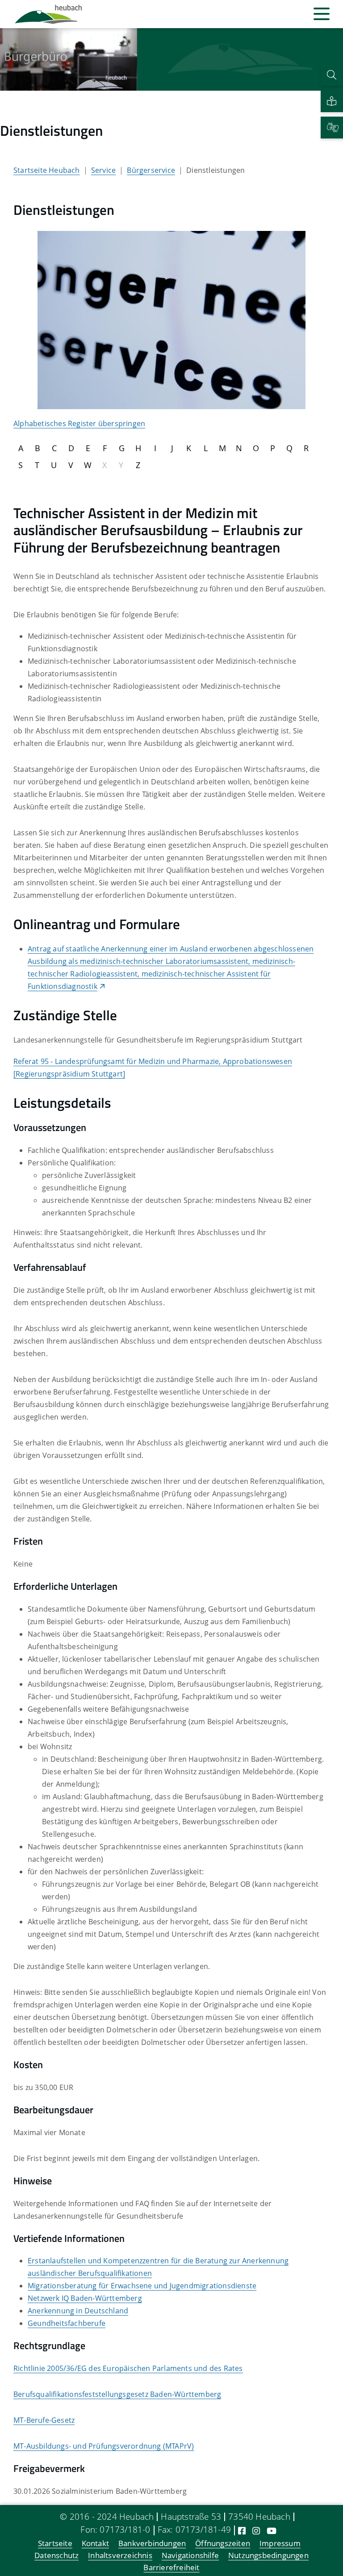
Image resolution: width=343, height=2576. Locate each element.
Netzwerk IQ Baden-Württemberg (85, 2298)
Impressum (280, 2544)
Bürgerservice (151, 170)
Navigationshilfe (190, 2556)
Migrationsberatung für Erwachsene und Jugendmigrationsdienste (142, 2286)
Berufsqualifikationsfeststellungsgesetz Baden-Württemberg (117, 2394)
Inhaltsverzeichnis (120, 2556)
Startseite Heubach (47, 170)
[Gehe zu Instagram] (256, 2531)
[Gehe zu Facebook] (242, 2531)
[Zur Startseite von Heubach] (48, 14)
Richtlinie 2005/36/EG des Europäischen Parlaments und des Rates (128, 2368)
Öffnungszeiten (223, 2544)
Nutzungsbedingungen (268, 2556)
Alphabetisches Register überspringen (79, 423)
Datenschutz (56, 2556)
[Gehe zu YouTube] (272, 2531)
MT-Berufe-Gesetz (44, 2420)
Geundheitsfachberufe (67, 2323)
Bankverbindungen (152, 2544)
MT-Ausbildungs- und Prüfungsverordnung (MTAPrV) (104, 2446)
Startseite (55, 2544)
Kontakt (95, 2544)
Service (103, 170)
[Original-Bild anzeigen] (171, 319)
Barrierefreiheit (171, 2568)
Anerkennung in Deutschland (78, 2311)
